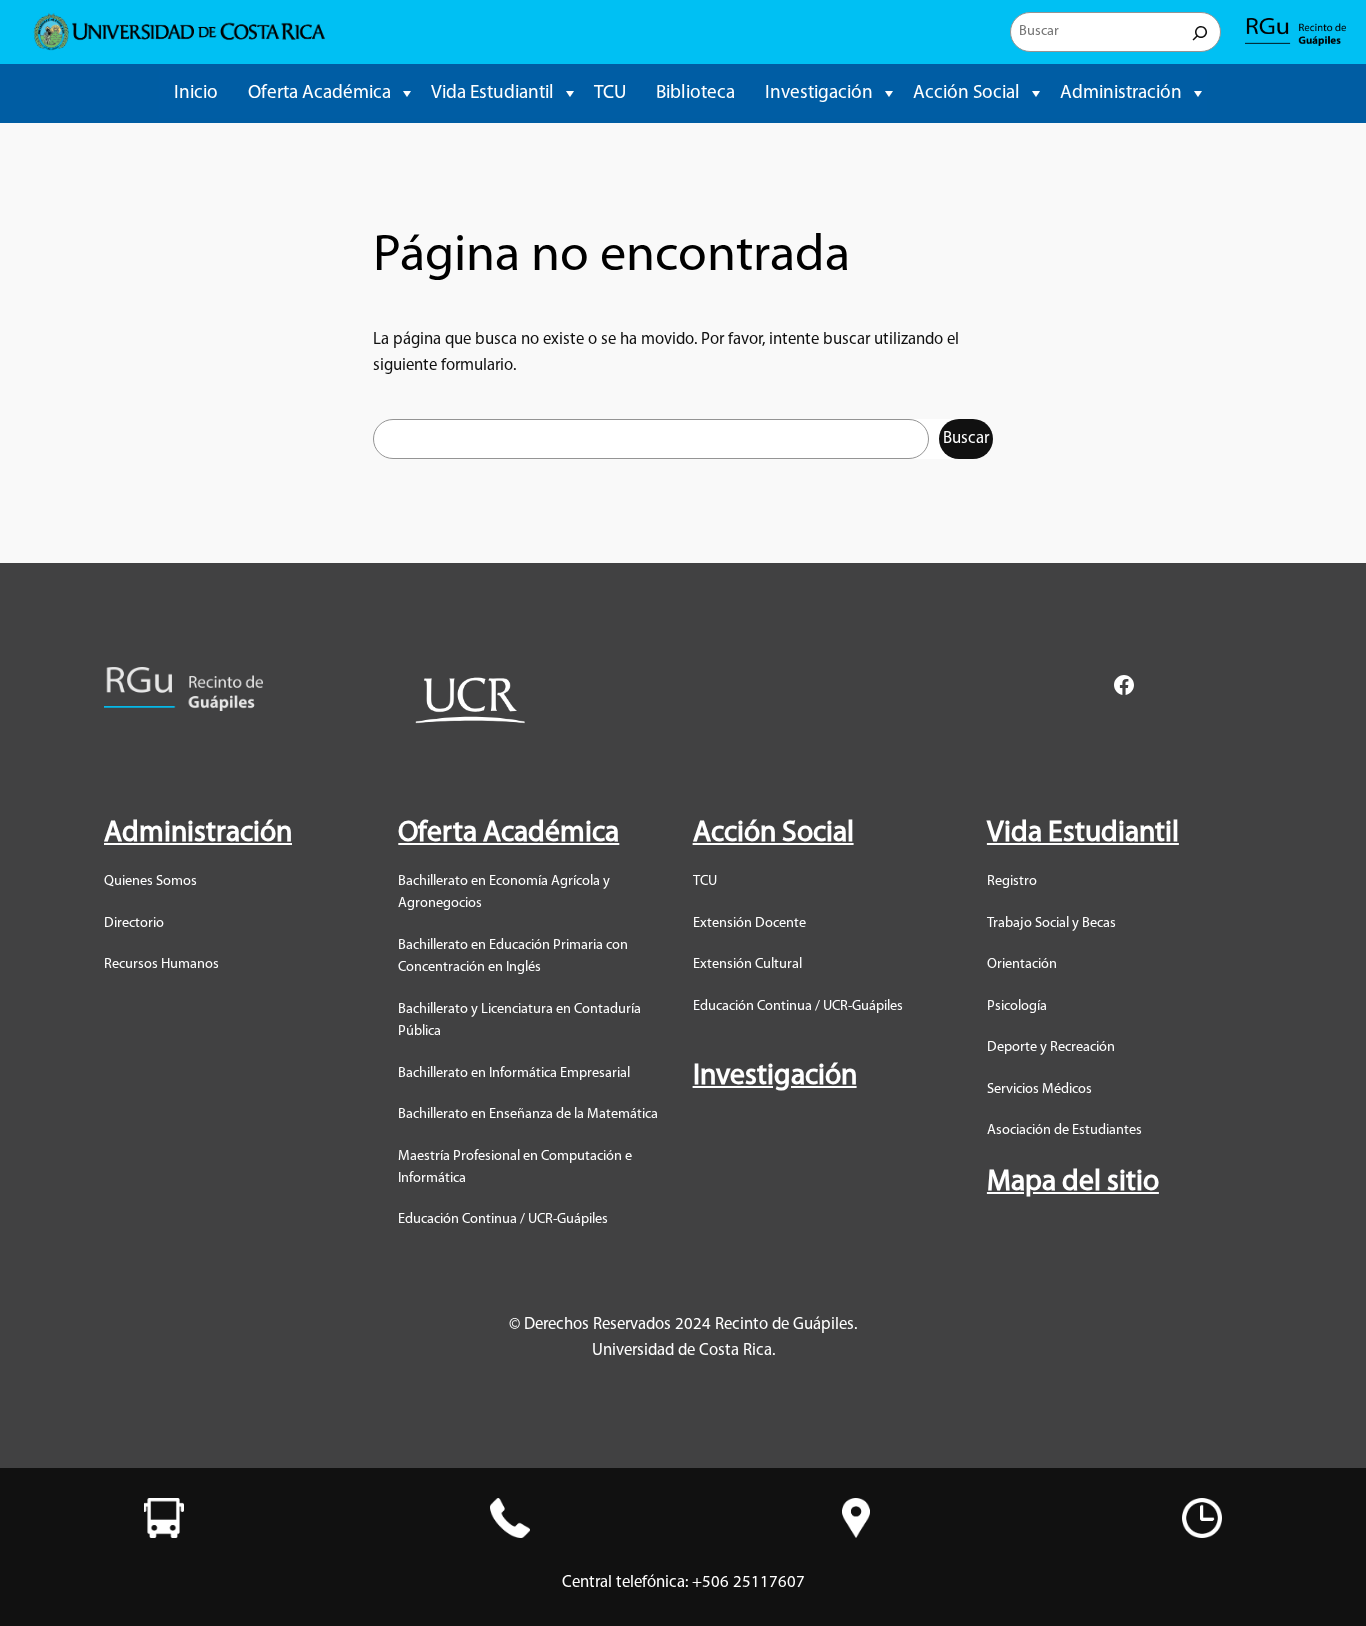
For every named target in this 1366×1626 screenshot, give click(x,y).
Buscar (966, 438)
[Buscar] (1200, 32)
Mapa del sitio (1073, 1182)
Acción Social (966, 93)
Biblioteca (695, 93)
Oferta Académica (319, 93)
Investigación (819, 93)
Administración (1121, 93)
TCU (610, 93)
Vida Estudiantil (492, 93)
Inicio (196, 93)
